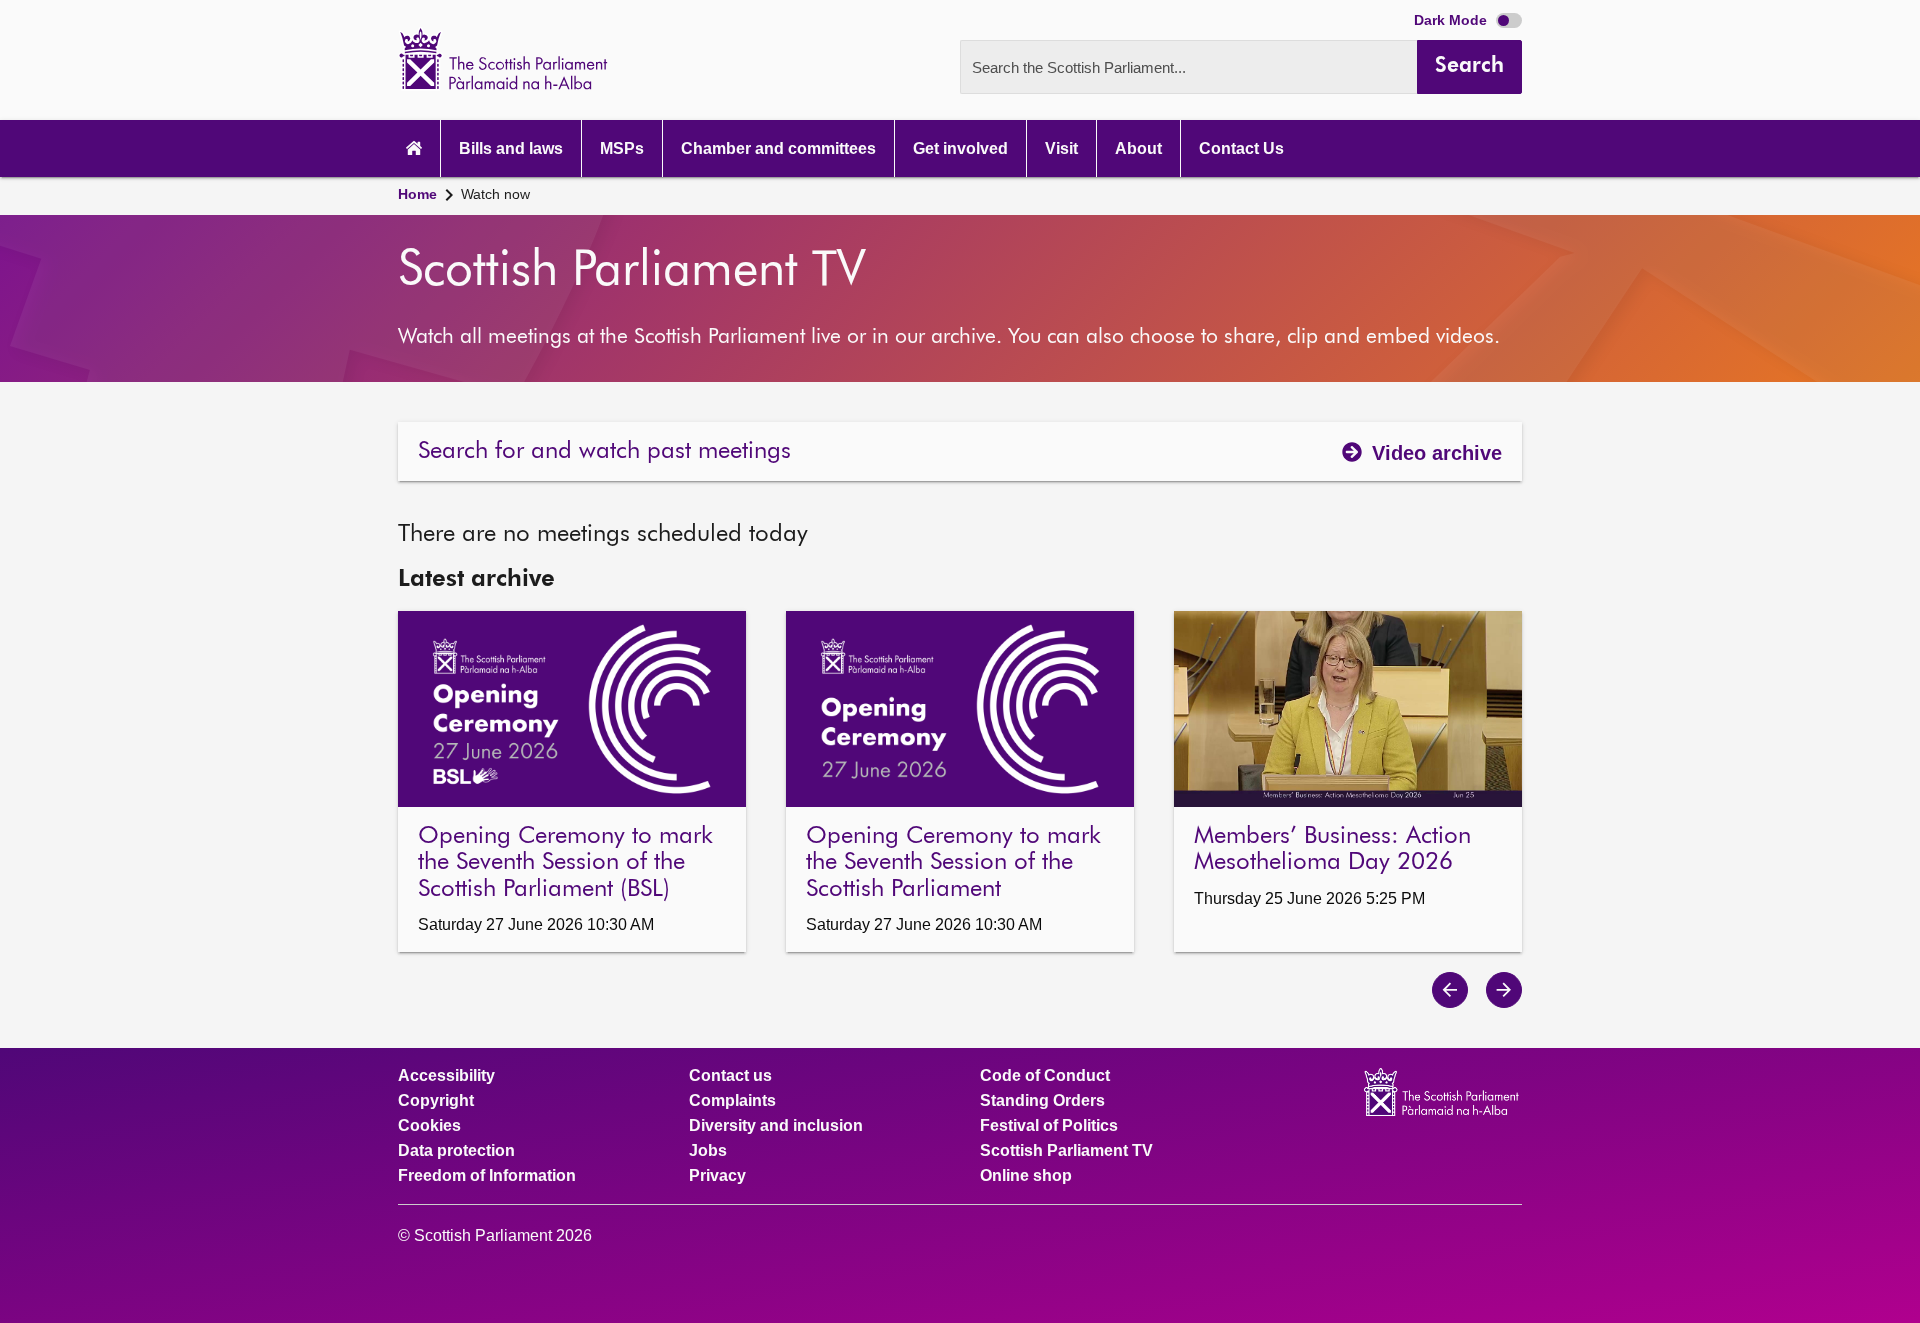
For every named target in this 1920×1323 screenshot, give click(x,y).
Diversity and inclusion (776, 1126)
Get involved (960, 148)
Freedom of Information (487, 1176)
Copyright (436, 1101)
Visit (1061, 148)
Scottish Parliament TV (1066, 1151)
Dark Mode (1452, 20)
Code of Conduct (1045, 1076)
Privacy (717, 1176)
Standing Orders (1042, 1101)
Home (417, 194)
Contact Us (1241, 148)
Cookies (429, 1126)
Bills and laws (511, 148)
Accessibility (446, 1076)
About (1138, 148)
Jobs (708, 1151)
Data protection (456, 1151)
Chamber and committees (778, 148)
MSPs (622, 148)
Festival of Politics (1049, 1126)
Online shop (1026, 1176)
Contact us (730, 1076)
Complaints (732, 1101)
